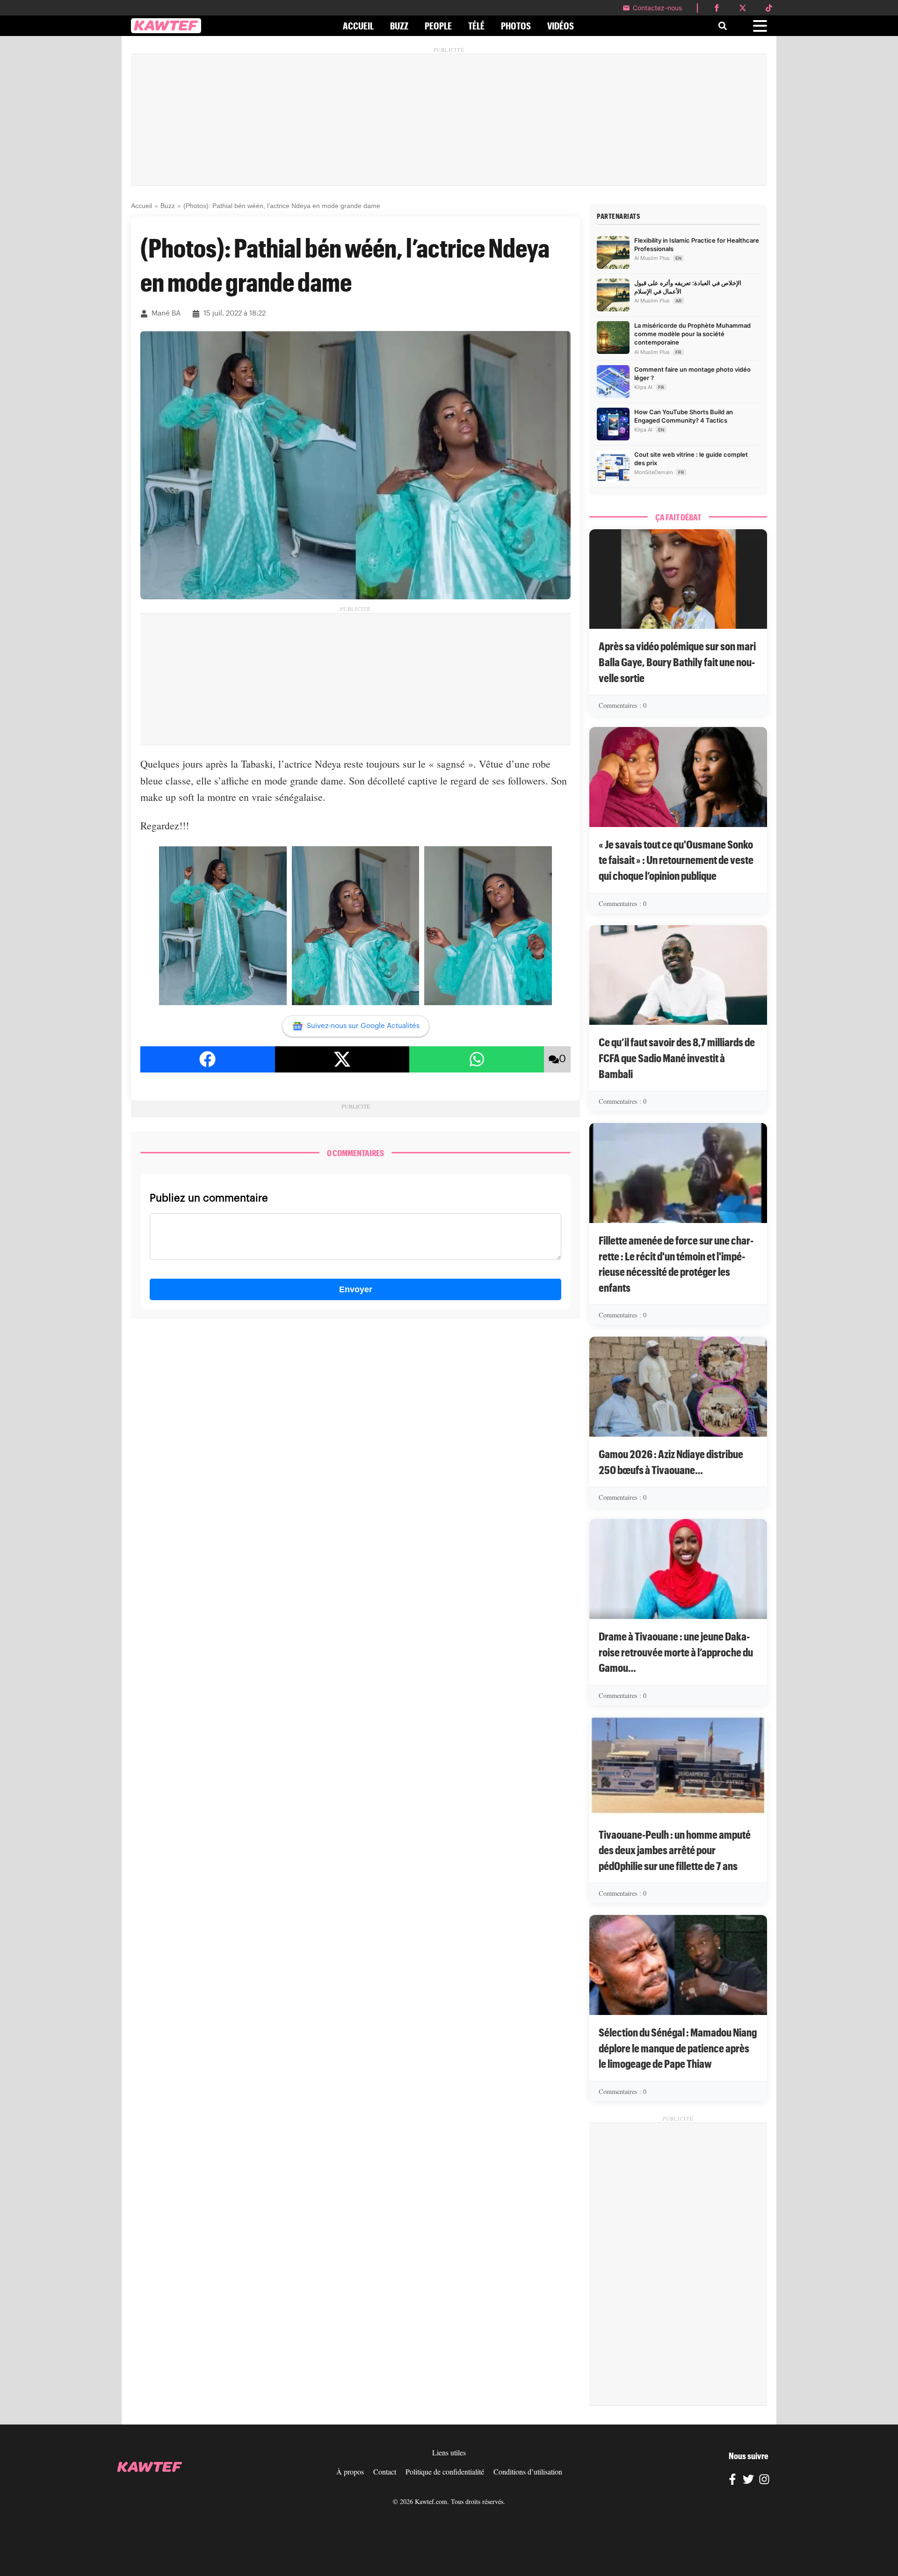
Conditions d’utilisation (528, 2472)
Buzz (168, 206)
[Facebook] (732, 2481)
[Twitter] (748, 2481)
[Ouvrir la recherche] (723, 26)
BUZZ (399, 26)
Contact (385, 2472)
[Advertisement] (449, 120)
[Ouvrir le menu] (760, 26)
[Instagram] (764, 2481)
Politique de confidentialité (445, 2472)
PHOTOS (516, 26)
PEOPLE (438, 26)
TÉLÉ (476, 26)
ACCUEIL (358, 26)
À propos (350, 2472)
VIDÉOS (561, 26)
